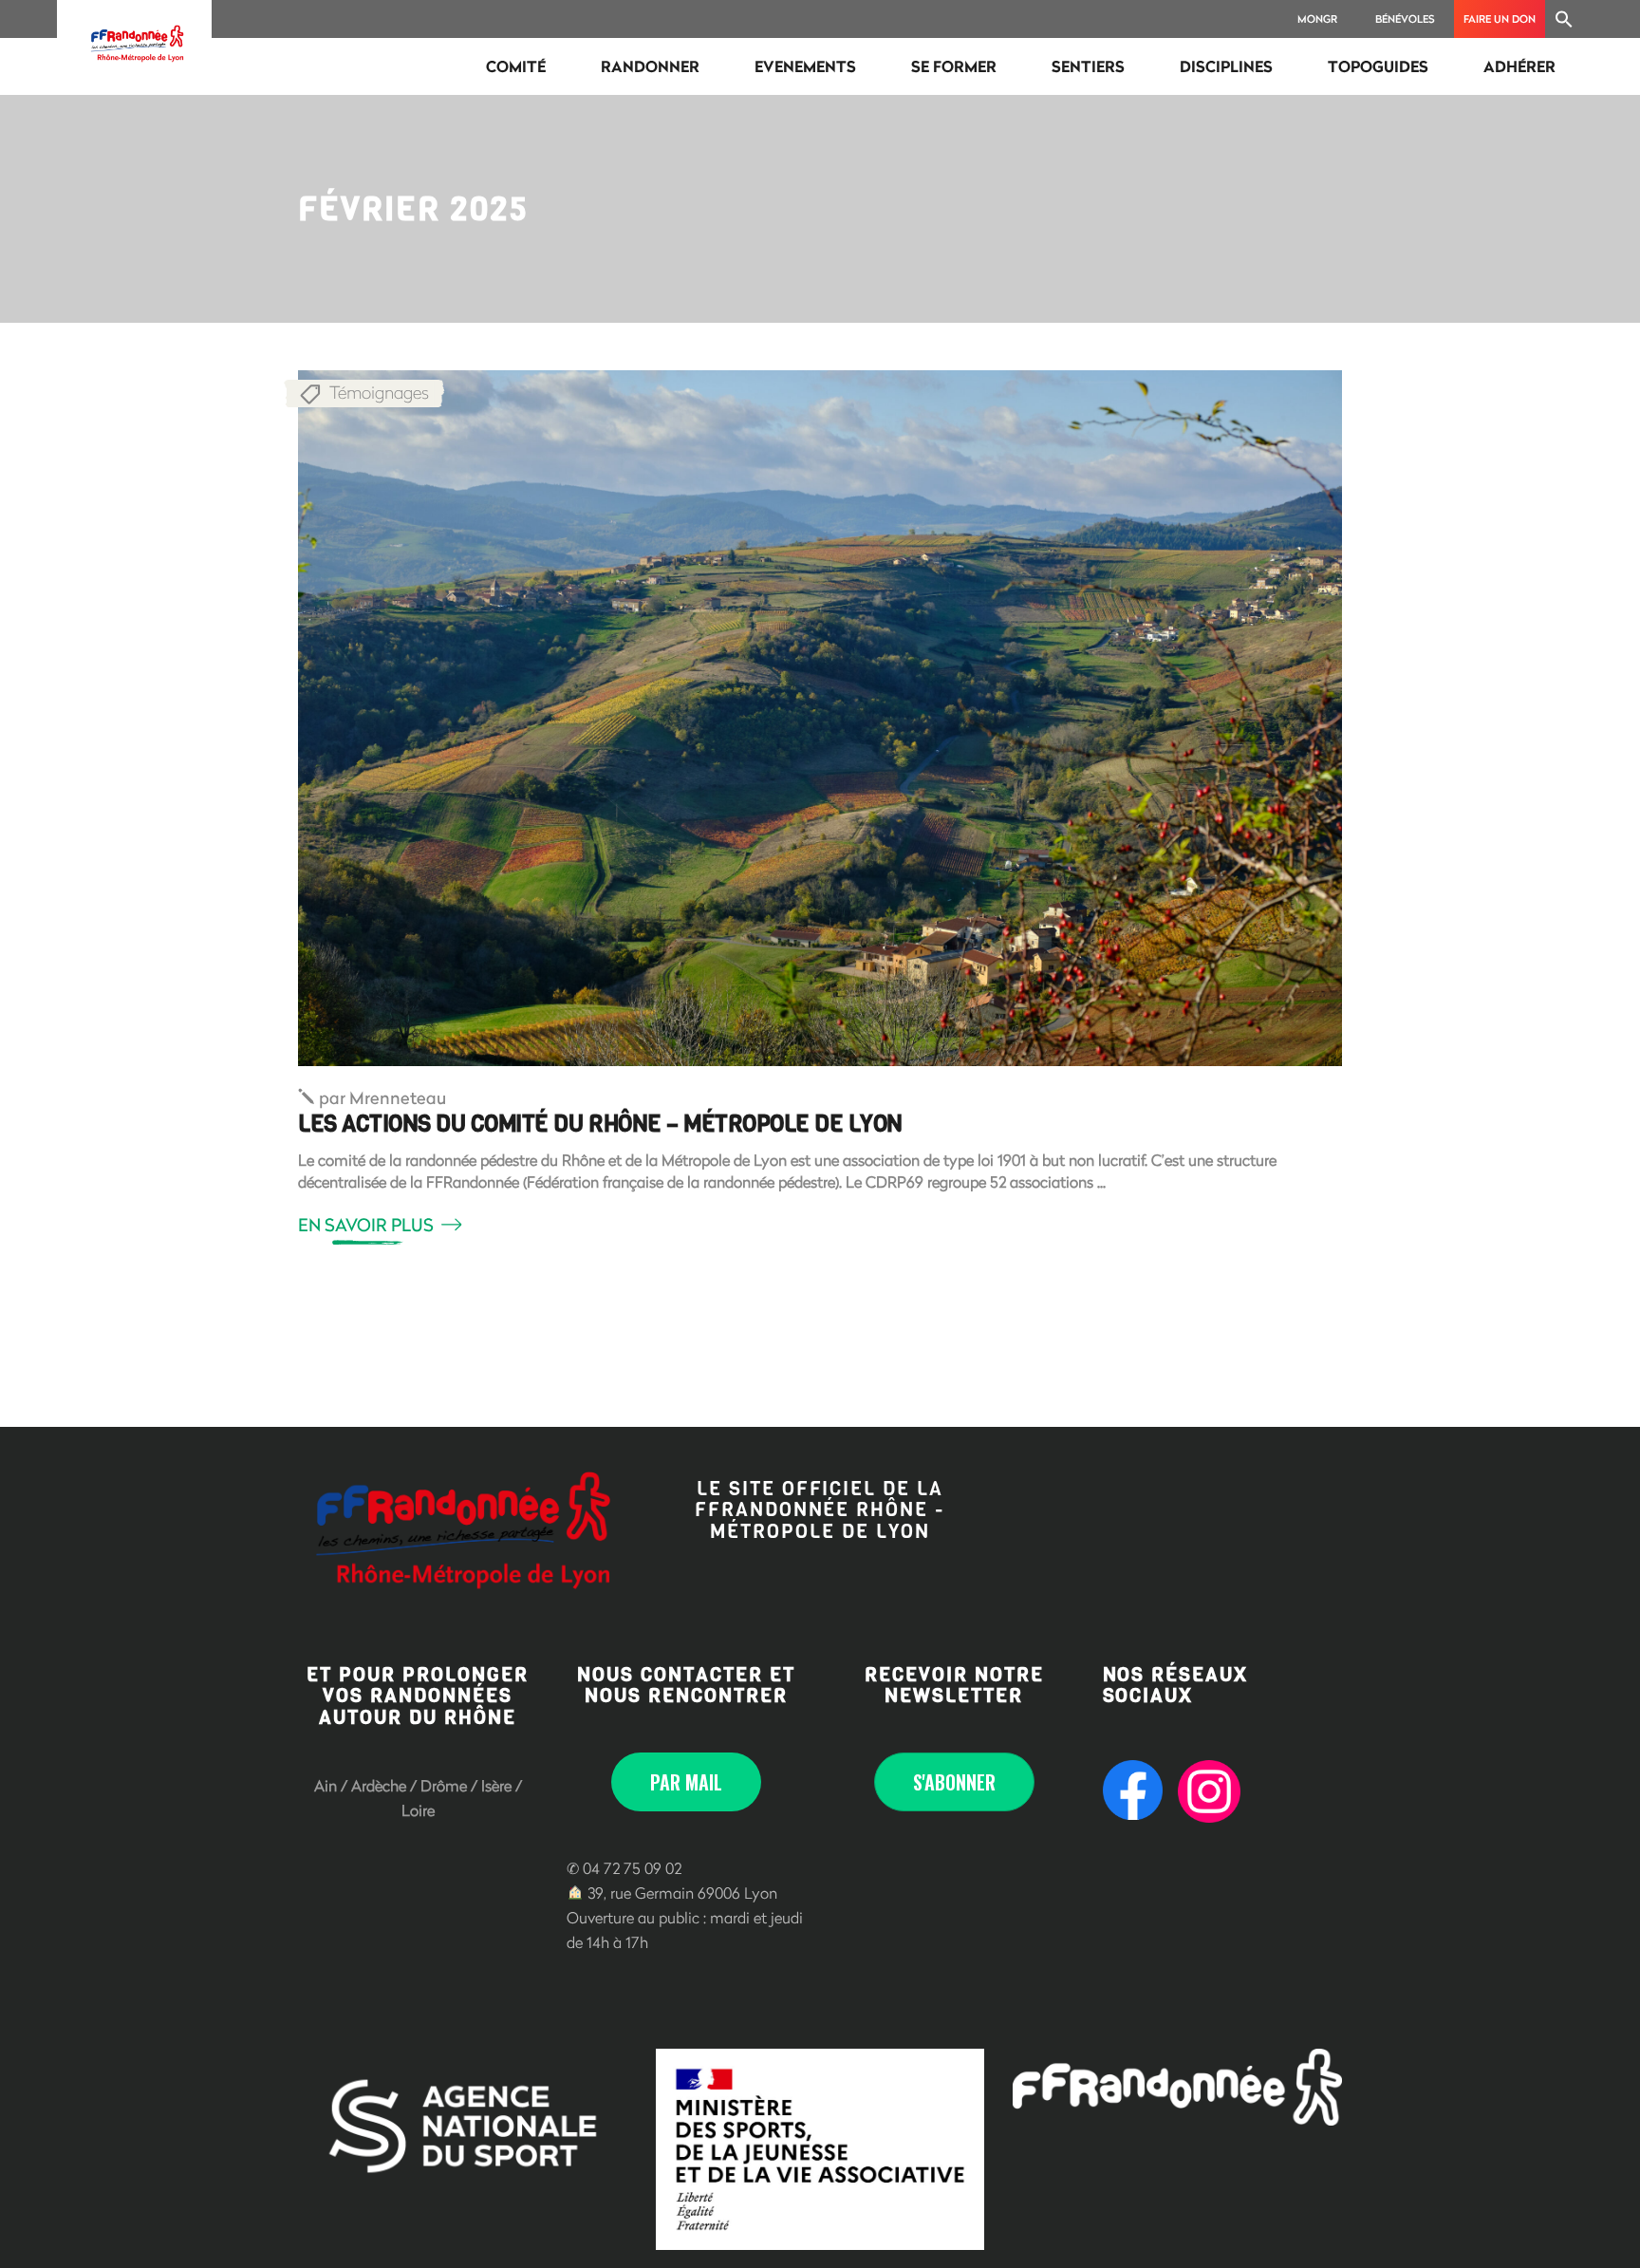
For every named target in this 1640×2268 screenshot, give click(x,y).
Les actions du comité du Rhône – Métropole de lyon (600, 1124)
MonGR (1317, 19)
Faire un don (1500, 19)
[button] (1564, 19)
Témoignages (379, 392)
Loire (418, 1810)
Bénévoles (1405, 19)
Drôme (444, 1785)
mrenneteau (382, 1097)
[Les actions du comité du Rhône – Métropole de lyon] (820, 718)
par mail (686, 1782)
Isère (496, 1785)
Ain (326, 1785)
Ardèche (379, 1785)
